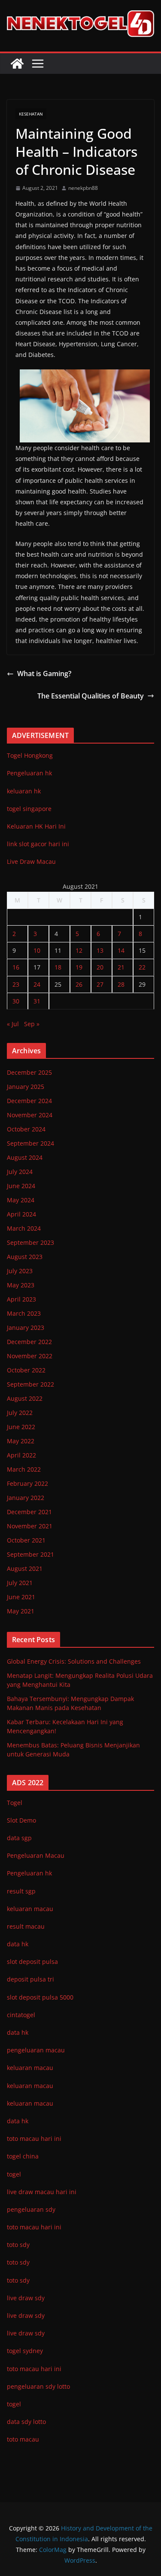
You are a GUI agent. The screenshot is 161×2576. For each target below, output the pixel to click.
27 (100, 984)
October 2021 (26, 1540)
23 (16, 984)
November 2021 (30, 1526)
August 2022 (25, 1398)
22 (142, 967)
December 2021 (29, 1512)
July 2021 (20, 1583)
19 (79, 967)
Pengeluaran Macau (36, 1855)
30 (16, 1001)
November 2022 (30, 1356)
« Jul (13, 1024)
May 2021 (21, 1611)
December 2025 (29, 1072)
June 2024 (21, 1186)
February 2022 (27, 1483)
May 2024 (21, 1200)
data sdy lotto (26, 2422)
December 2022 (29, 1342)
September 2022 (30, 1384)
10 (37, 950)
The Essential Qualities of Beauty (91, 696)
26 (79, 984)
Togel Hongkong (30, 755)
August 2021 (25, 1568)
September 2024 (30, 1143)
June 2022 (21, 1427)
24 (37, 984)
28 (121, 984)
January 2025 (26, 1087)
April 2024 (21, 1214)
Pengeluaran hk (29, 773)
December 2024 (29, 1101)
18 (58, 967)
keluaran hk (24, 791)
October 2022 (26, 1370)
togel (14, 2404)
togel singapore (29, 809)
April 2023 (21, 1299)
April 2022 (21, 1455)
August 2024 (25, 1157)
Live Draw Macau (31, 861)
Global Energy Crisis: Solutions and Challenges (74, 1661)
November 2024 (30, 1115)
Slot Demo (21, 1820)
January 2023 (26, 1328)
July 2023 (20, 1271)
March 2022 (24, 1469)
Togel (15, 1803)
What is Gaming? (44, 674)
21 (121, 967)
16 (16, 967)
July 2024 (20, 1172)
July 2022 (20, 1413)
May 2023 (21, 1285)
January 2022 (26, 1498)
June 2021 (21, 1597)
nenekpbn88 (83, 188)
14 (121, 950)
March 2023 (24, 1313)
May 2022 (21, 1441)
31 (37, 1001)
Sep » (32, 1024)
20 (100, 967)
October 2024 (26, 1129)
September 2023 (30, 1242)
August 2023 (25, 1257)
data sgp (19, 1838)
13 (100, 950)
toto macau (23, 2439)
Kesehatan (31, 114)
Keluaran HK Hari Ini (36, 826)
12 (79, 950)
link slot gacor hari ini (38, 844)
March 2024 (24, 1228)
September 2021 (30, 1554)
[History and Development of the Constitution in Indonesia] (17, 64)
